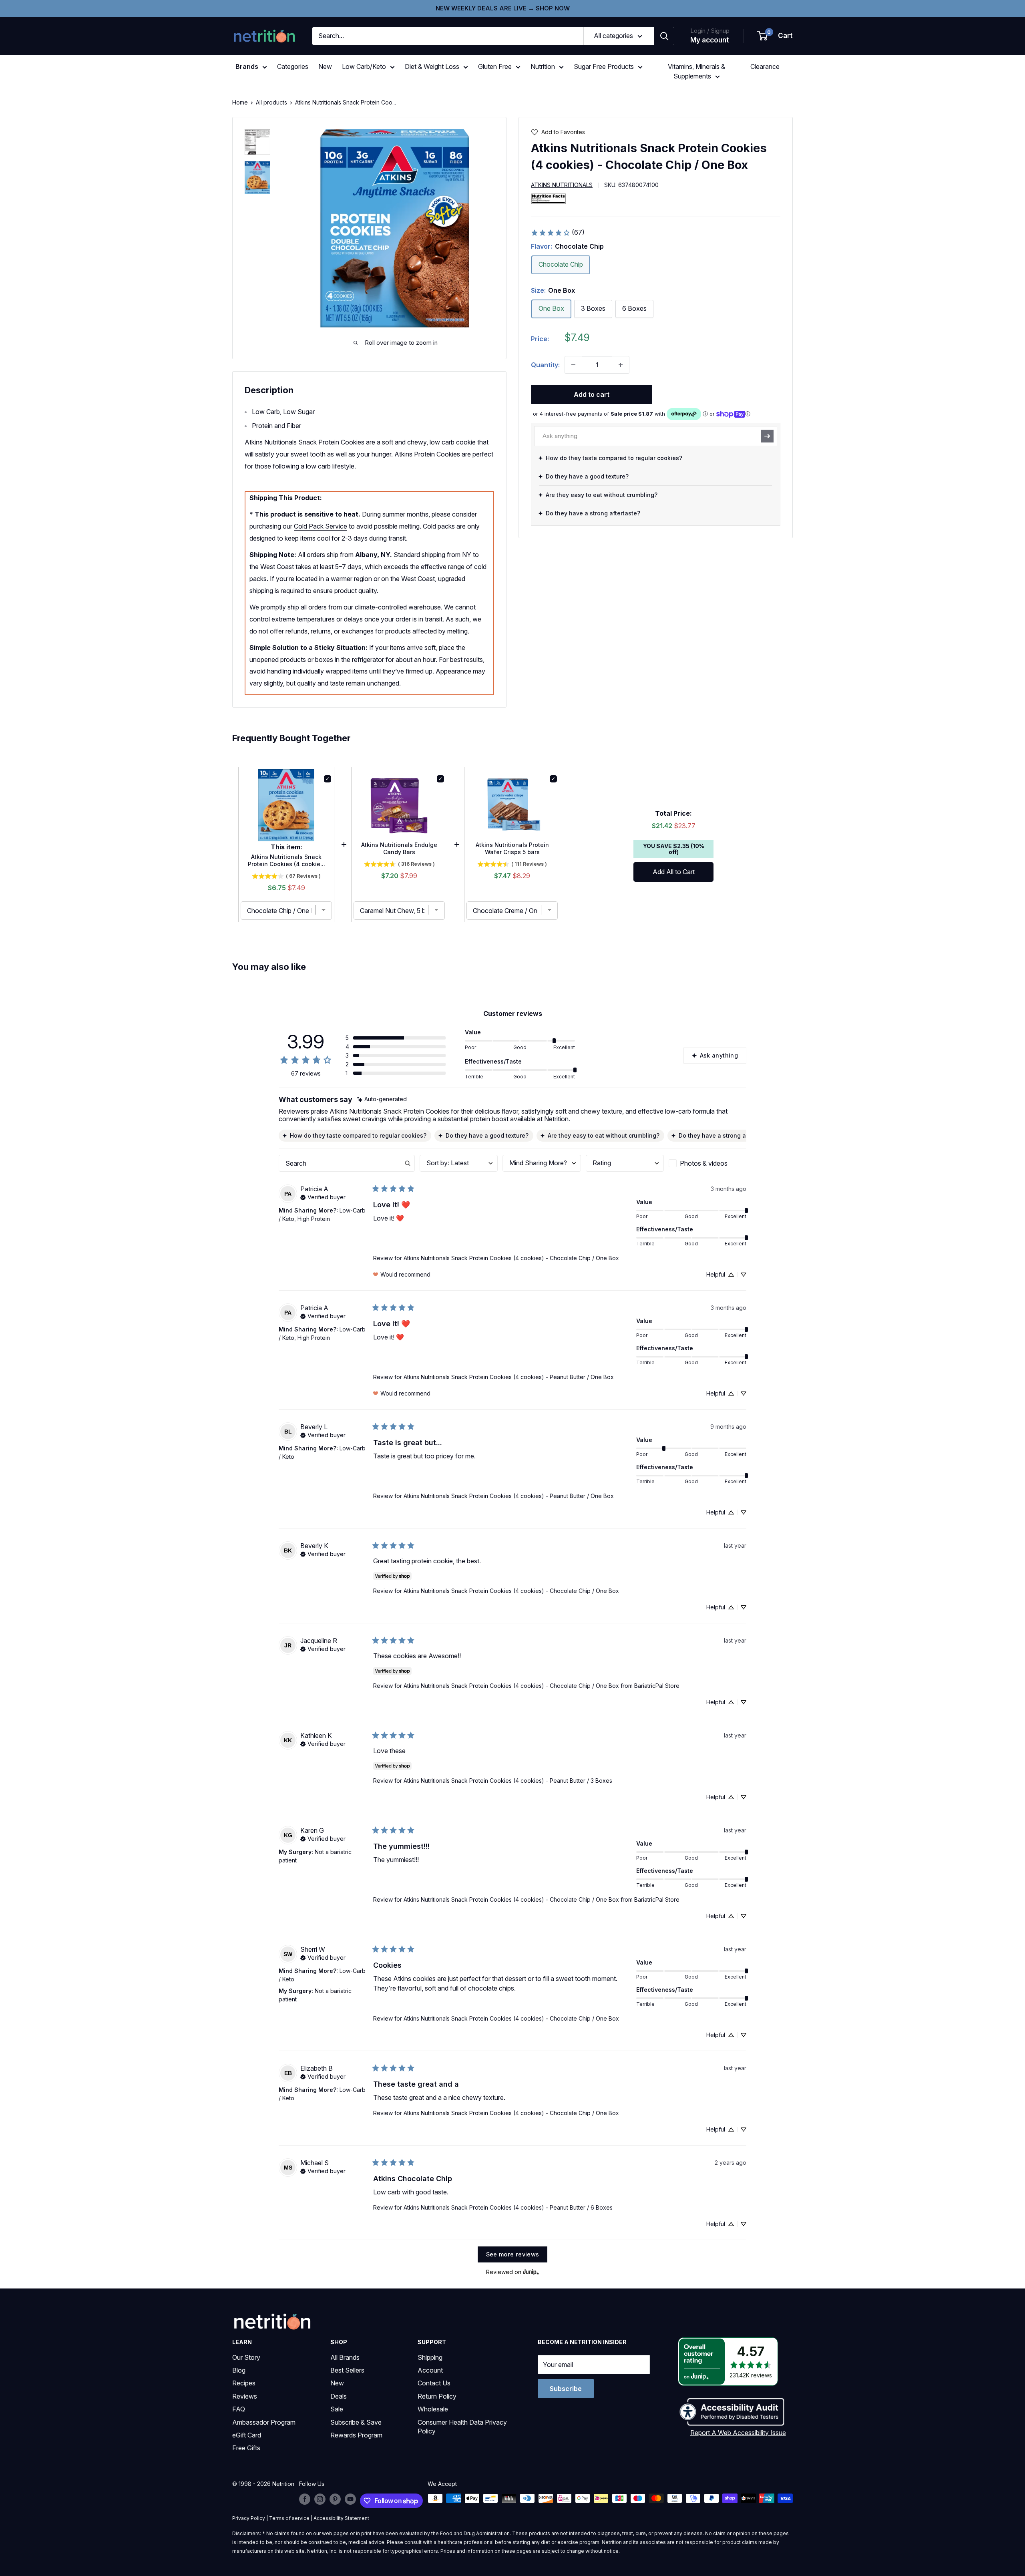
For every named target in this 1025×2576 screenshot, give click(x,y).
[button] (775, 36)
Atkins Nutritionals (562, 185)
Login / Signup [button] (710, 31)
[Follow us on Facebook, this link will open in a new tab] (305, 2499)
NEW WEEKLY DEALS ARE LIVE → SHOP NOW (503, 8)
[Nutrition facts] (549, 198)
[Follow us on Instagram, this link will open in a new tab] (320, 2499)
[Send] (767, 436)
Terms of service (289, 2518)
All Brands (345, 2357)
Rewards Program (356, 2435)
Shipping (430, 2357)
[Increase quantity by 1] (621, 365)
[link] (558, 233)
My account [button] (710, 40)
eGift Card (247, 2435)
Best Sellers (347, 2370)
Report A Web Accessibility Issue (738, 2433)
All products (271, 102)
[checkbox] (707, 1163)
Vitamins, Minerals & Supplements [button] (696, 71)
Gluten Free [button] (495, 66)
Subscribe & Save (356, 2422)
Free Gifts (246, 2448)
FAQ (239, 2409)
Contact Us (434, 2383)
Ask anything (719, 1055)
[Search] (664, 36)
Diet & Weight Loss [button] (432, 66)
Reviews (245, 2396)
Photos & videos (704, 1163)
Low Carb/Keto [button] (364, 66)
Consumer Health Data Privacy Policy (462, 2427)
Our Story (246, 2357)
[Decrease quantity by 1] (573, 365)
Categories (293, 66)
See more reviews (513, 2254)
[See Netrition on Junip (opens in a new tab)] (531, 2272)
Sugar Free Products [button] (604, 66)
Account (430, 2370)
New (325, 66)
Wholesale (433, 2409)
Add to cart (592, 394)
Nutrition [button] (543, 66)
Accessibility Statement (341, 2518)
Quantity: (545, 364)
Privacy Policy (249, 2518)
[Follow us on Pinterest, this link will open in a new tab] (335, 2499)
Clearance (765, 66)
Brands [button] (247, 66)
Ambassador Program (264, 2422)
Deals (339, 2396)
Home (240, 102)
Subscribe (566, 2389)
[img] (257, 142)
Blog (239, 2370)
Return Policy (437, 2396)
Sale (337, 2409)
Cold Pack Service (321, 526)
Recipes (244, 2383)
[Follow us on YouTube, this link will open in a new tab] (350, 2499)
